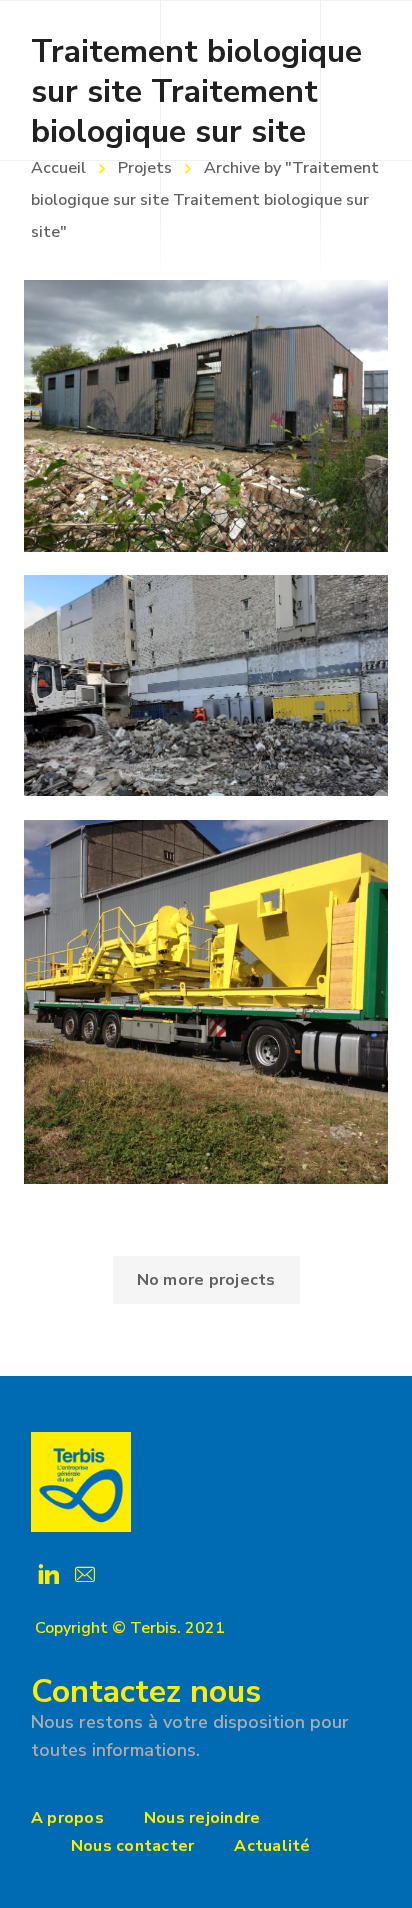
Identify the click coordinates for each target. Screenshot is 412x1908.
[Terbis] (81, 1482)
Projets (145, 168)
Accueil (58, 168)
